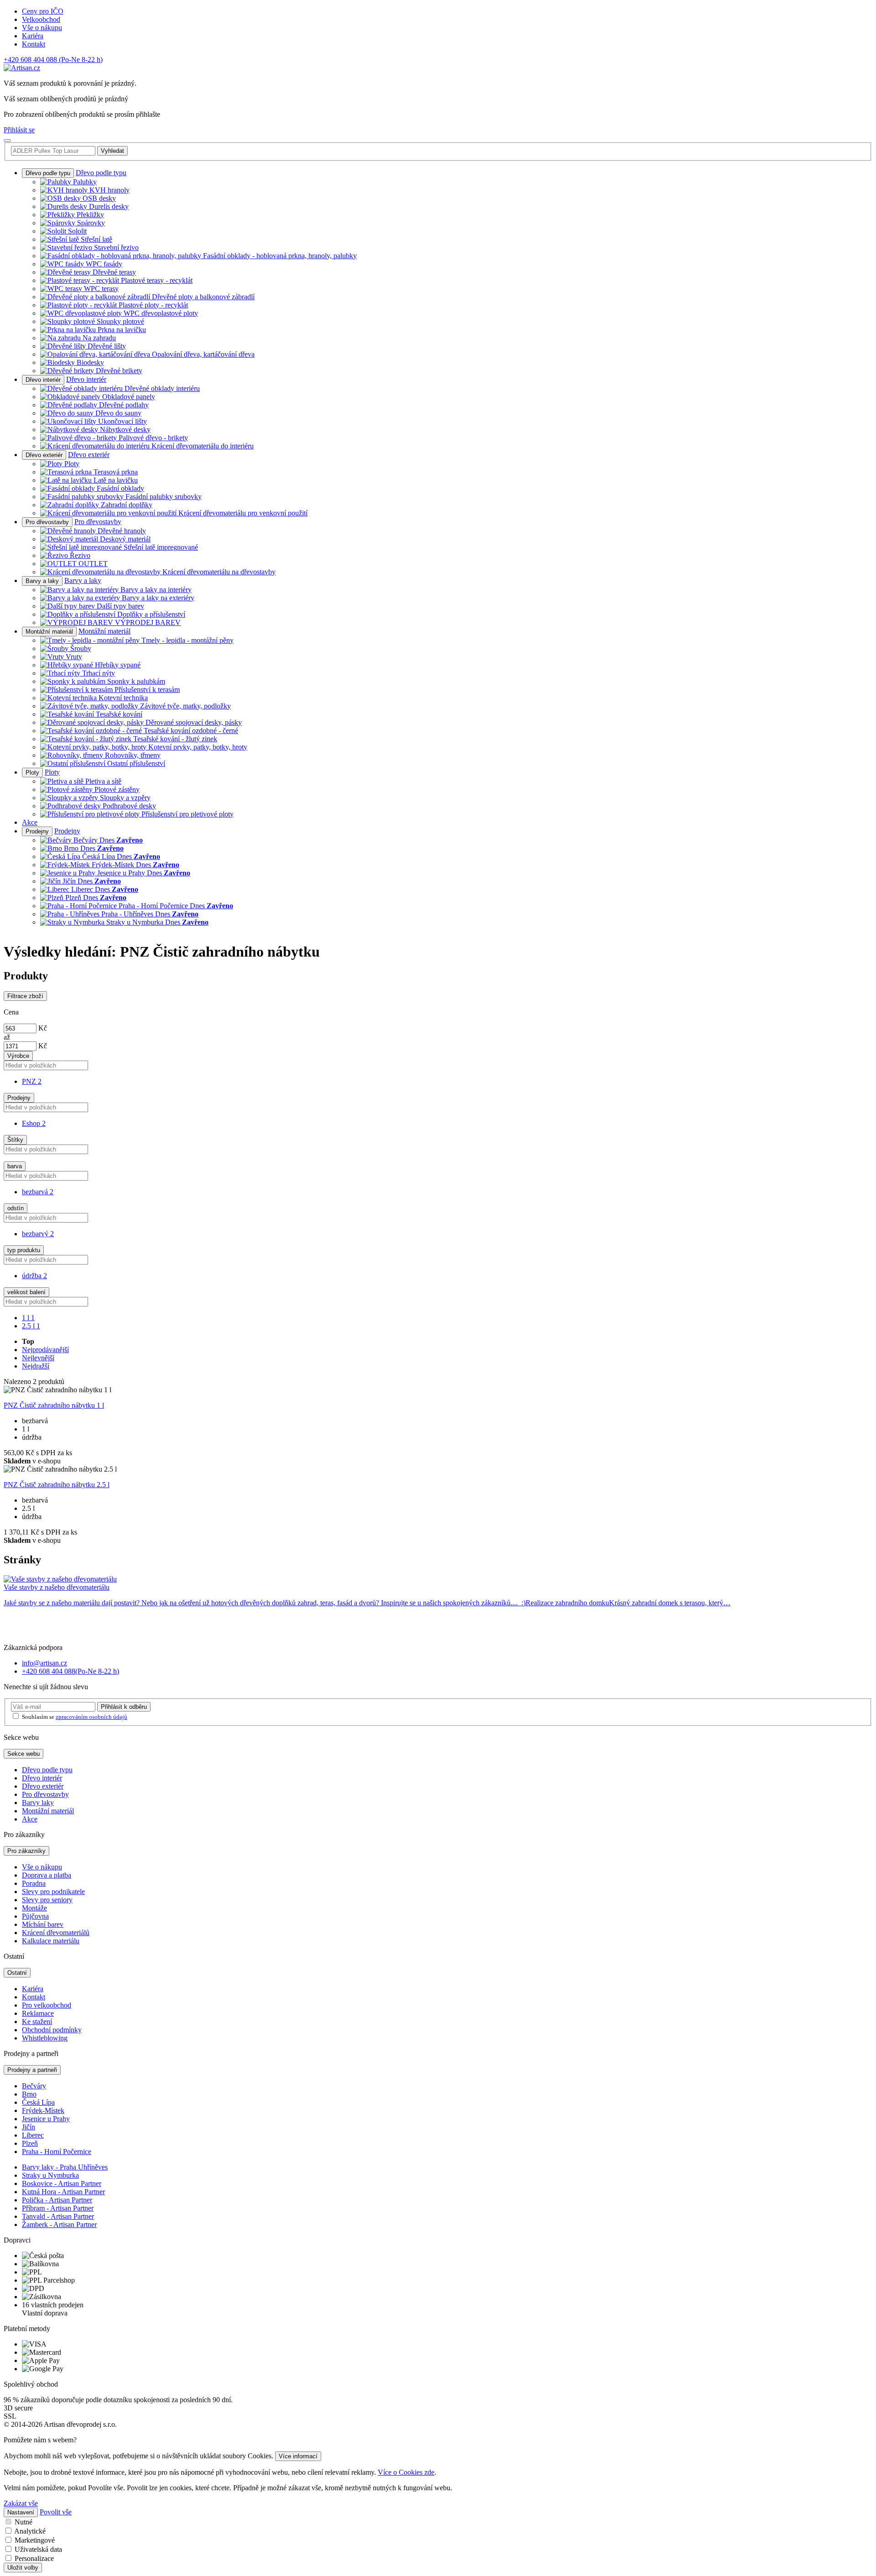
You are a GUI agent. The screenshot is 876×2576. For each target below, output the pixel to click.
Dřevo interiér (43, 380)
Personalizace (34, 2558)
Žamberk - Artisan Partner (59, 2225)
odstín (16, 1208)
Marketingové (35, 2540)
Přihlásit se (19, 130)
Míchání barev (43, 1924)
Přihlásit (124, 1707)
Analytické (30, 2531)
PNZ (32, 1081)
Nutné (23, 2522)
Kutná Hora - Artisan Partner (63, 2192)
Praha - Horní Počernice (57, 2152)
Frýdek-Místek (43, 2110)
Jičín (29, 2127)
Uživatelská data (38, 2549)
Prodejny (37, 831)
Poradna (34, 1883)
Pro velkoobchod (47, 2005)
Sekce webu (23, 1754)
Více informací (298, 2456)
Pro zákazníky (26, 1851)
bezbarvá (38, 1192)
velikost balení (26, 1292)
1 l (28, 1318)
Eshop (34, 1123)
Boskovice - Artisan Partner (62, 2183)
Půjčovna (35, 1916)
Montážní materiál (49, 632)
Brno (29, 2094)
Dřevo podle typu (48, 173)
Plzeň (30, 2143)
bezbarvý (38, 1234)
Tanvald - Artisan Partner (58, 2216)
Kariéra (33, 36)
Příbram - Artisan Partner (58, 2208)
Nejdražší (36, 1366)
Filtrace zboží (25, 996)
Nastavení (21, 2512)
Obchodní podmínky (52, 2030)
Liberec (33, 2135)
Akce (30, 822)
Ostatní (17, 1973)
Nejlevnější (38, 1358)
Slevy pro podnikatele (53, 1892)
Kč (43, 1028)
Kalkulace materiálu (51, 1941)
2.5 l (31, 1326)
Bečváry (34, 2086)
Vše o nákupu (42, 28)
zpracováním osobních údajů (91, 1717)
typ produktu (24, 1250)
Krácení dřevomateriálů (56, 1933)
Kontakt (34, 44)
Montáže (34, 1908)
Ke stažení (37, 2022)
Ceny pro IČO (43, 11)
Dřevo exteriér (44, 455)
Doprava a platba (47, 1875)
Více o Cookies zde (406, 2472)
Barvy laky (38, 1803)
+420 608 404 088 (53, 60)
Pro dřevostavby (47, 522)
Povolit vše (56, 2512)
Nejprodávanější (45, 1350)
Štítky (15, 1140)
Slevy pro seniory (47, 1900)
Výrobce (18, 1056)
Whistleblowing (45, 2038)
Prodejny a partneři (32, 2070)
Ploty (32, 773)
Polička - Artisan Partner (57, 2200)
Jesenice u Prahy (46, 2119)
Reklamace (38, 2013)
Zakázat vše (21, 2503)
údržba (34, 1276)
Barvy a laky (42, 581)
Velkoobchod (41, 19)
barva (15, 1166)
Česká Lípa (38, 2102)
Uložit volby (23, 2568)
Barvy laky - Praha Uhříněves (65, 2167)
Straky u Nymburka (50, 2175)
